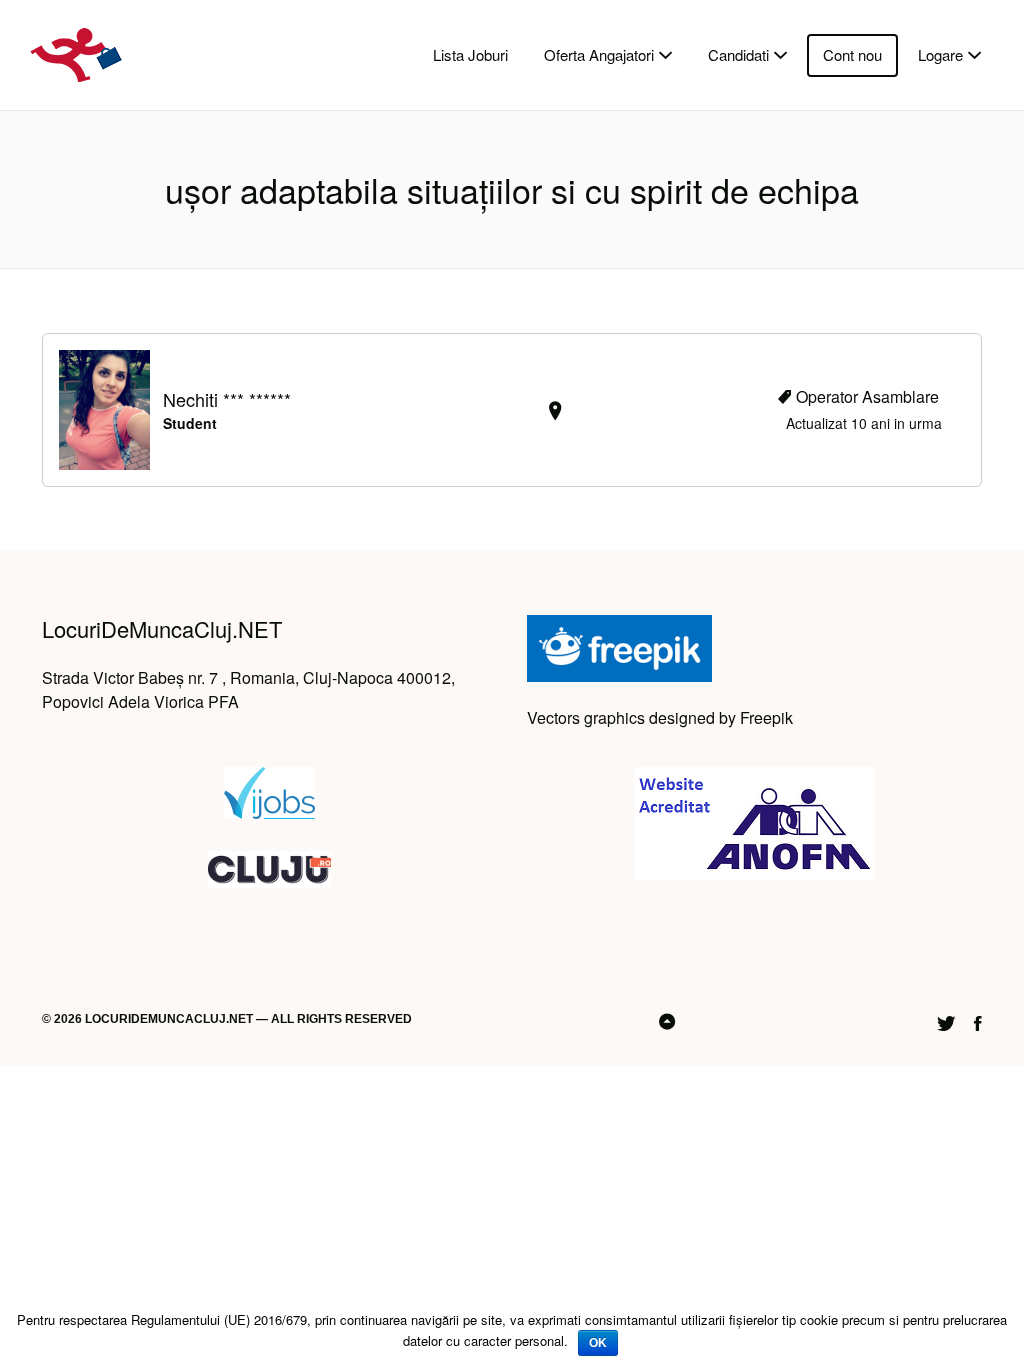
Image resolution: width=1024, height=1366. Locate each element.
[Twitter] (946, 1020)
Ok (598, 1343)
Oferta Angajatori (599, 54)
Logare (940, 54)
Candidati (738, 54)
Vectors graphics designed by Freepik (660, 717)
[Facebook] (978, 1020)
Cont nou (852, 54)
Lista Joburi (470, 54)
